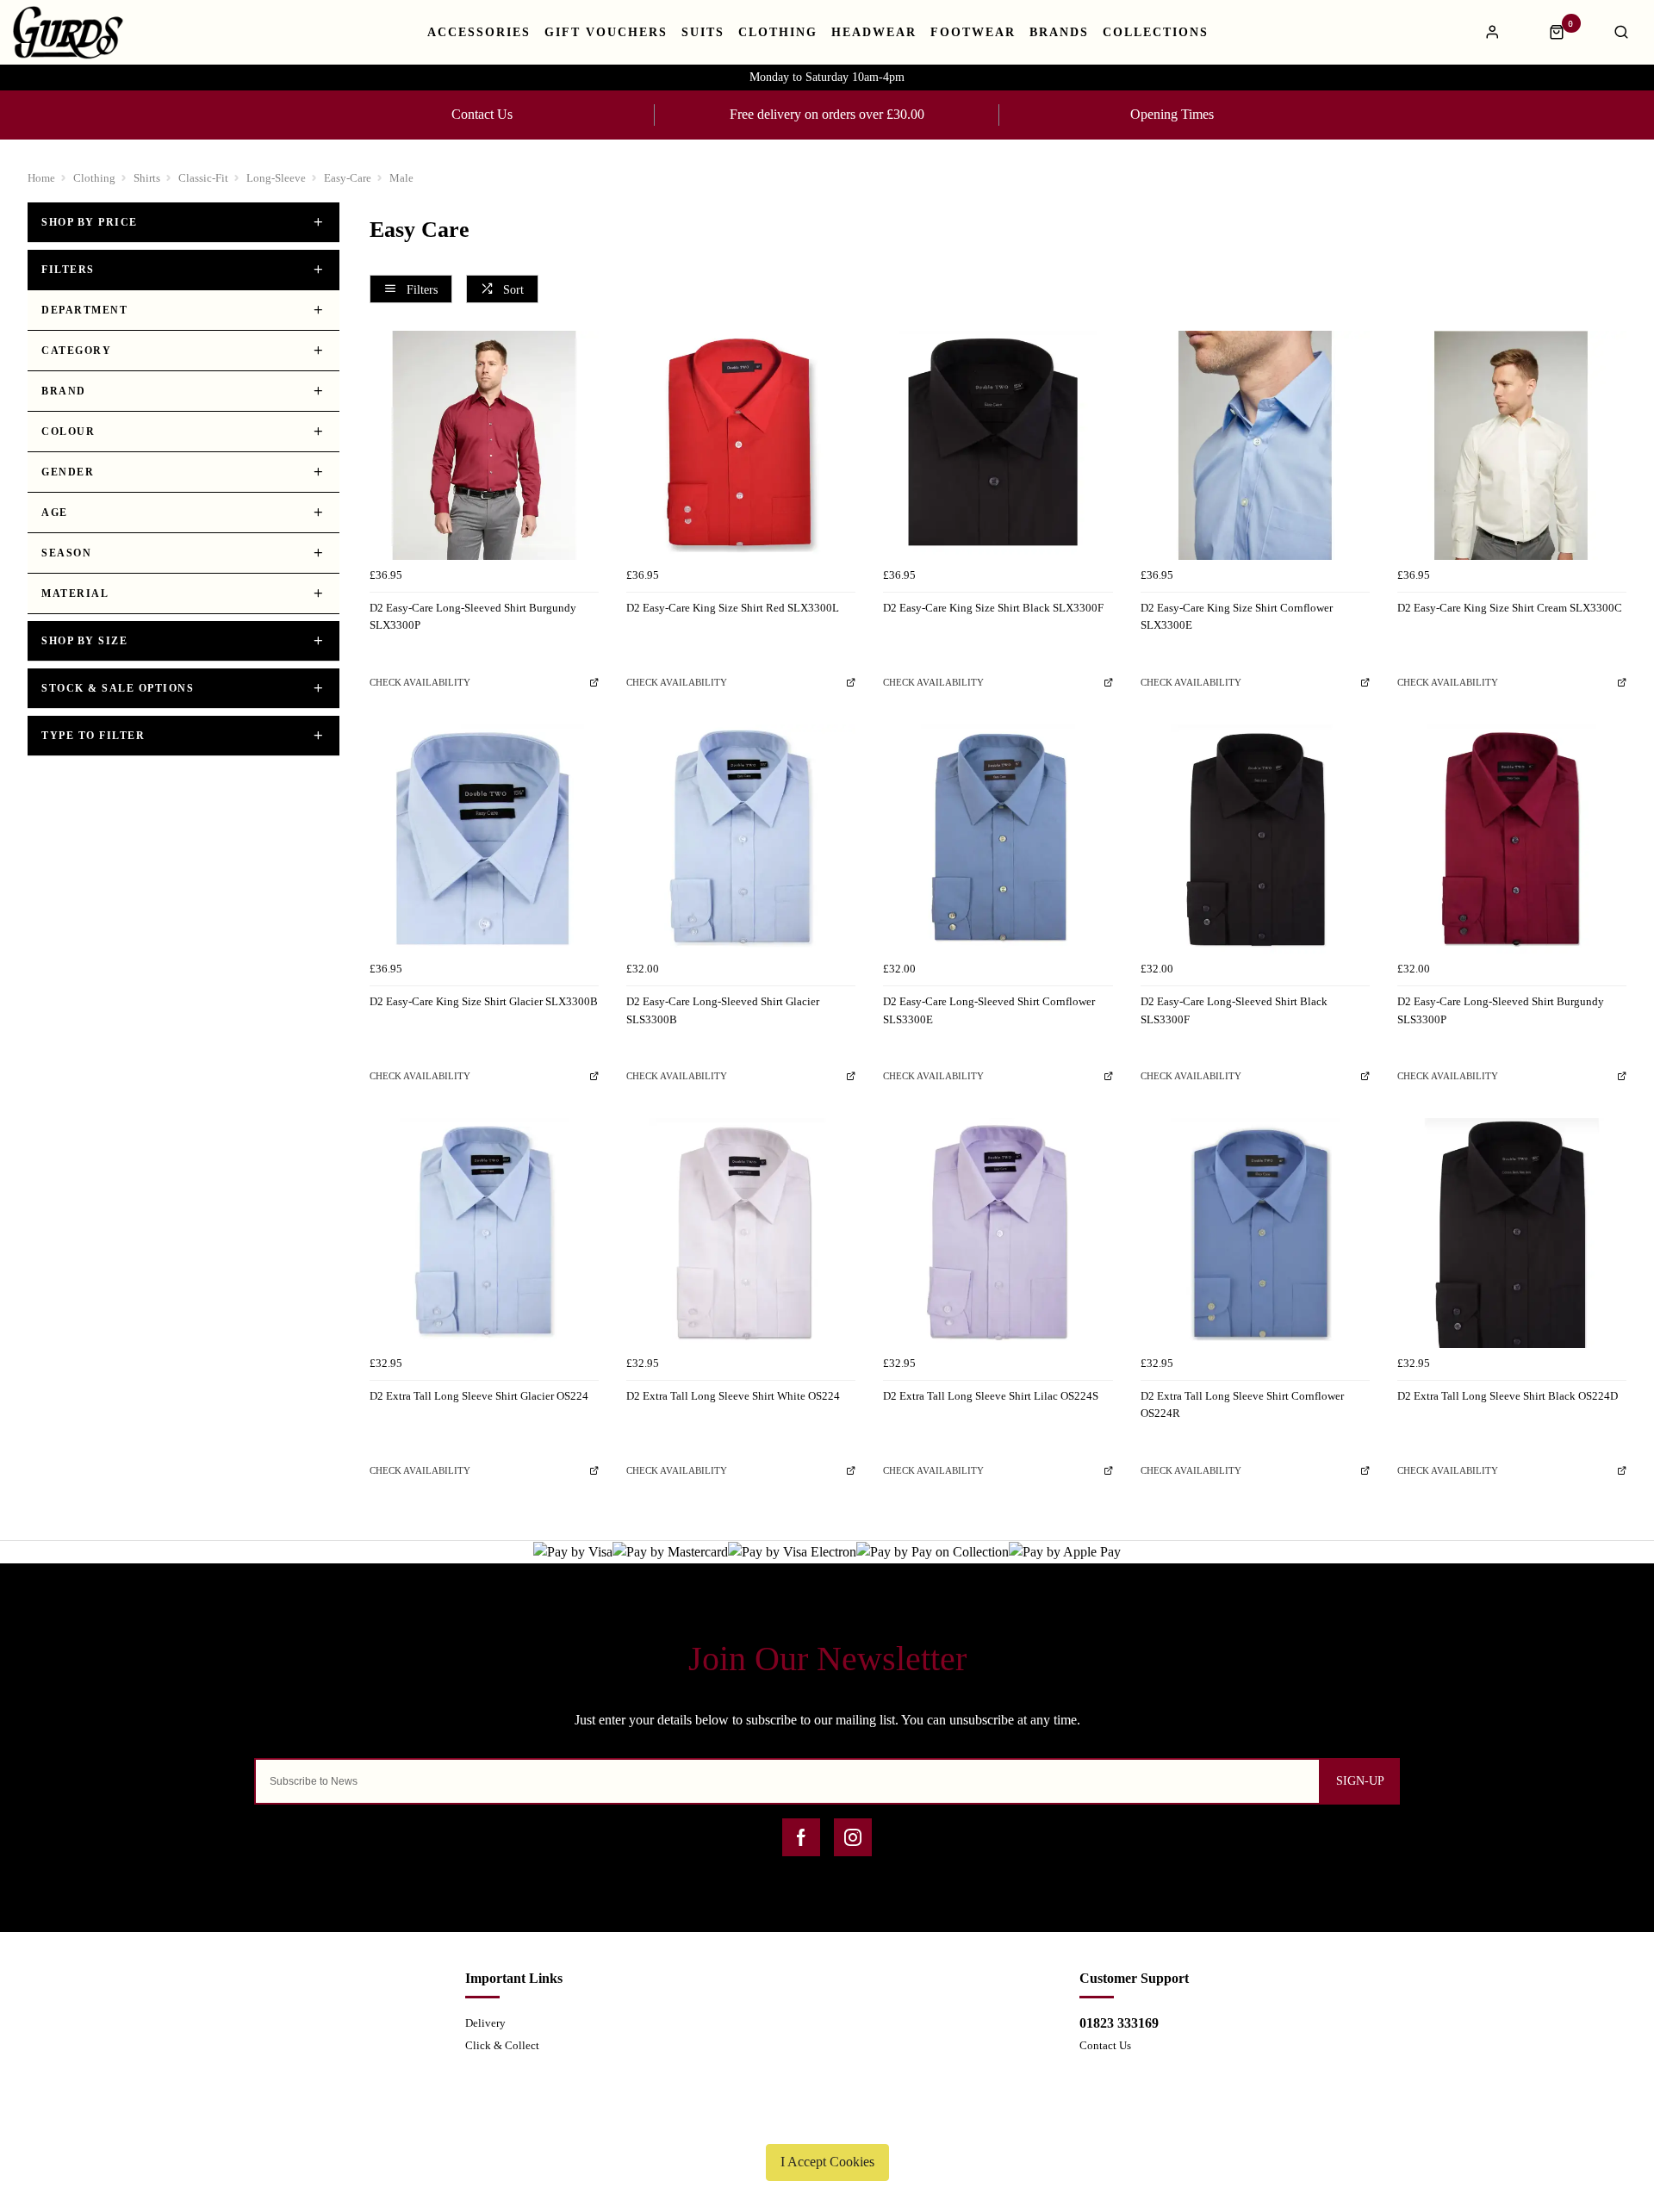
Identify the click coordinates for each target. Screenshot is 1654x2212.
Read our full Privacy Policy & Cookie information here (827, 2122)
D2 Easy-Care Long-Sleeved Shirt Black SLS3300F (1234, 1010)
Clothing (778, 33)
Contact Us (482, 114)
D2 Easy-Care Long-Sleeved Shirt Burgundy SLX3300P (473, 617)
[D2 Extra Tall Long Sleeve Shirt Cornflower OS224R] (1255, 1233)
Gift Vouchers (606, 33)
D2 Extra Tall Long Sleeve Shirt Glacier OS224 (479, 1396)
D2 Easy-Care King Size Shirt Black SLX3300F (993, 608)
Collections (1156, 33)
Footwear (973, 33)
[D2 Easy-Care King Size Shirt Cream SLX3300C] (1512, 445)
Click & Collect (502, 2045)
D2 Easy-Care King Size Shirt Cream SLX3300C (1510, 608)
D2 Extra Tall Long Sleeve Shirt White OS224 (733, 1396)
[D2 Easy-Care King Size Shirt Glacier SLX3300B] (484, 839)
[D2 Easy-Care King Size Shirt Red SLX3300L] (741, 445)
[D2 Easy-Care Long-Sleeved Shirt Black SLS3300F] (1255, 839)
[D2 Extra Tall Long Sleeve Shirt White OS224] (741, 1233)
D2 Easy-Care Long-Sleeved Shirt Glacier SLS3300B (723, 1010)
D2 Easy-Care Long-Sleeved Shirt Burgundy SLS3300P (1501, 1010)
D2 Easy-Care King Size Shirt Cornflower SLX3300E (1237, 617)
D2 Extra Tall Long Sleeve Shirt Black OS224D (1508, 1396)
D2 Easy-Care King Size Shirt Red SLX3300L (733, 608)
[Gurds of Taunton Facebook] (801, 1837)
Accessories (479, 33)
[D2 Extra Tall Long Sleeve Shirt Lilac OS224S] (998, 1233)
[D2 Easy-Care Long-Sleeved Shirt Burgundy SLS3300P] (1512, 839)
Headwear (874, 33)
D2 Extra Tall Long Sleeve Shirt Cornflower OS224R (1242, 1405)
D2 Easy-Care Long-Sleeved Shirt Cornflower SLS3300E (989, 1010)
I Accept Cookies (827, 2162)
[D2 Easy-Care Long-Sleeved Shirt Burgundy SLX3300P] (484, 445)
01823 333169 (1119, 2023)
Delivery (485, 2023)
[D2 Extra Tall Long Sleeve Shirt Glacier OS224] (484, 1233)
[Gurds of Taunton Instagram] (853, 1837)
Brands (1059, 33)
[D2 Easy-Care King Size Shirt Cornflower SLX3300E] (1255, 445)
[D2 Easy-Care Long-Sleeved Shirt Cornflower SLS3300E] (998, 839)
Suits (703, 33)
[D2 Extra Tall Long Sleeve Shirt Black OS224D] (1512, 1233)
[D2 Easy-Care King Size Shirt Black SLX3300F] (998, 445)
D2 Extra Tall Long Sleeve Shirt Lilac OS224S (991, 1396)
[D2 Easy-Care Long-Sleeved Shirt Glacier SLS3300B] (741, 839)
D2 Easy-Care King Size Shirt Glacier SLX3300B (484, 1001)
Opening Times (1172, 114)
